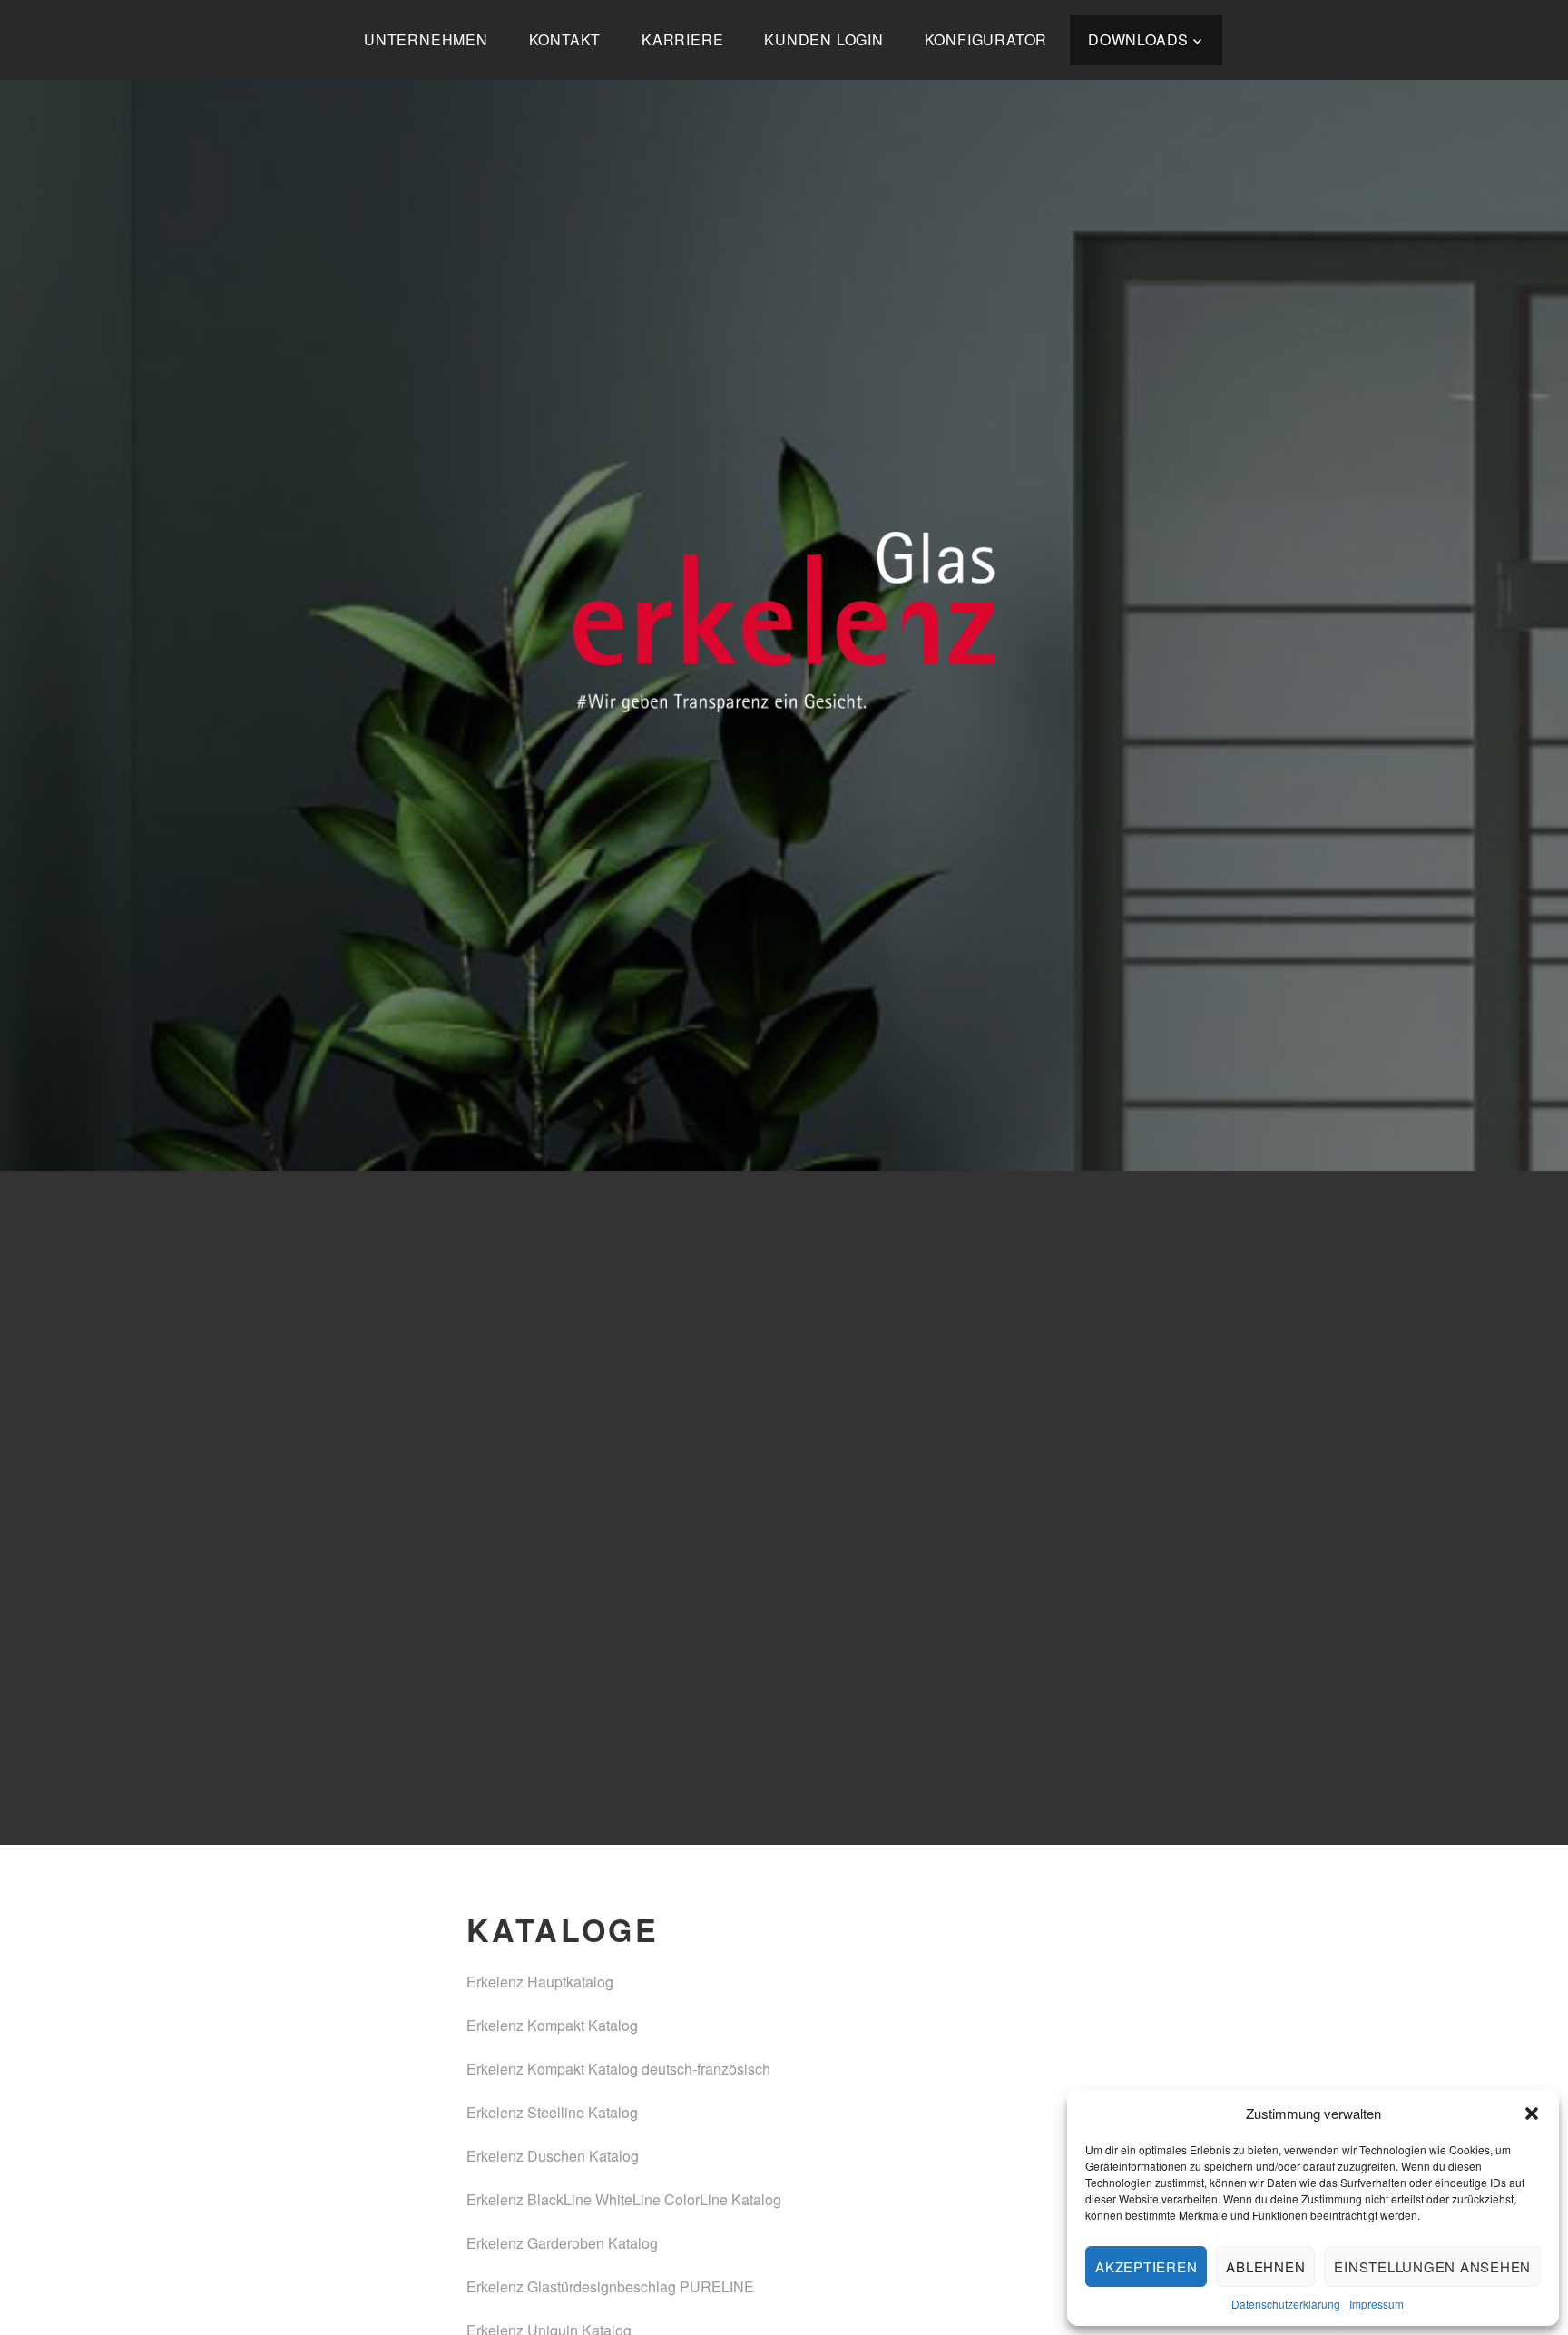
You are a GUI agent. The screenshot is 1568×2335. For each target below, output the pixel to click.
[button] (1532, 2114)
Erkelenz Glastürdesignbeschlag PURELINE (610, 2286)
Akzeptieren (1146, 2266)
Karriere (682, 39)
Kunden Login (824, 39)
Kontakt (565, 39)
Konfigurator (986, 39)
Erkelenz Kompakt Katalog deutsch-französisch (618, 2069)
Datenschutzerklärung (1286, 2304)
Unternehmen (426, 39)
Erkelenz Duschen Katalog (553, 2156)
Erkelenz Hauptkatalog (540, 1982)
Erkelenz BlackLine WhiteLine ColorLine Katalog (624, 2199)
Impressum (1377, 2304)
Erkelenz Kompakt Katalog (552, 2025)
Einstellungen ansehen (1432, 2266)
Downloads (1138, 39)
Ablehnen (1265, 2266)
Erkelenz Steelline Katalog (552, 2112)
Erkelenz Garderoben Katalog (562, 2243)
